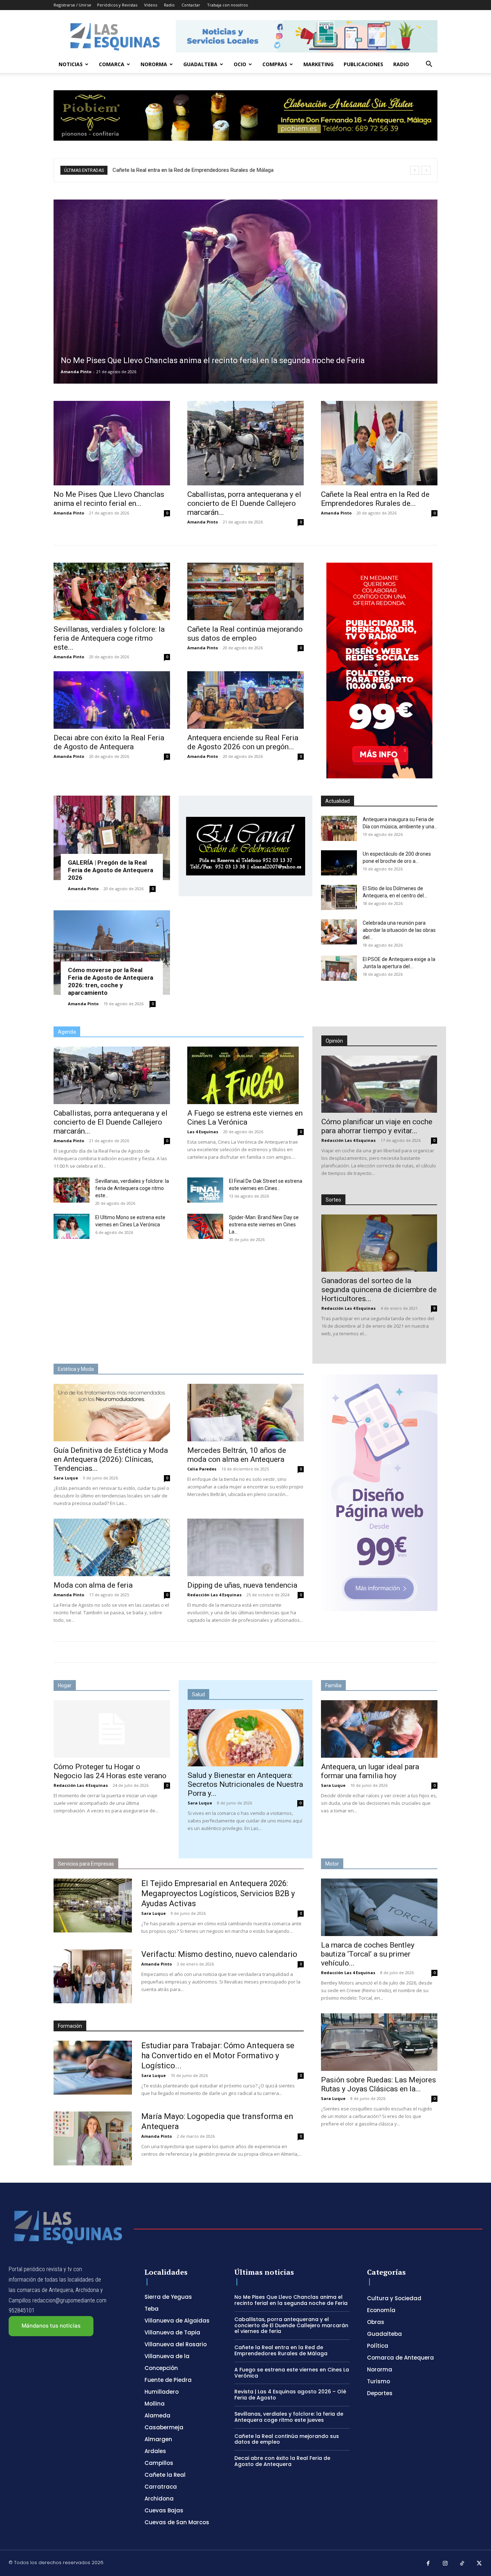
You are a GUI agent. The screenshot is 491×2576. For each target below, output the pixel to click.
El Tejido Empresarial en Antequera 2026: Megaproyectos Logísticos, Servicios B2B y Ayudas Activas (218, 1893)
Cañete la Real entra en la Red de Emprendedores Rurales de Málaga (281, 2350)
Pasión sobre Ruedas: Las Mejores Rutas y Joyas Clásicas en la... (378, 2084)
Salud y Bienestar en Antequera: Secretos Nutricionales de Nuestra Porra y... (245, 1784)
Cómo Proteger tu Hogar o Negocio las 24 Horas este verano (110, 1771)
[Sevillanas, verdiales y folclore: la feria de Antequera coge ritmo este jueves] (112, 591)
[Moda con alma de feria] (112, 1547)
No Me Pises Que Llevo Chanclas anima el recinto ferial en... (109, 499)
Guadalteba (200, 64)
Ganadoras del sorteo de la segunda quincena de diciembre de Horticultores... (379, 1290)
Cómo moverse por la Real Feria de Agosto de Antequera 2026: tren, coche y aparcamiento (111, 981)
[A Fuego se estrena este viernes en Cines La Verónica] (245, 1075)
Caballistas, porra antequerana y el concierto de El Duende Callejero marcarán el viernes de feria (291, 2325)
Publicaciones (363, 64)
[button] (429, 65)
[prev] (415, 170)
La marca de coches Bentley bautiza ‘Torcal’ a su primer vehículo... (368, 1954)
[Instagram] (445, 2564)
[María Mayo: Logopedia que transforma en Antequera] (93, 2138)
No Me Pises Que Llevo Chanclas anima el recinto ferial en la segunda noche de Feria (291, 2300)
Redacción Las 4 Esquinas (348, 1140)
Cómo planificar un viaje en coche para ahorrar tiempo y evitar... (377, 1126)
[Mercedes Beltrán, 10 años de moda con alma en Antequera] (245, 1413)
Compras (275, 64)
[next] (426, 170)
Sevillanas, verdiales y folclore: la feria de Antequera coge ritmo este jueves (289, 2417)
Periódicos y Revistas (117, 5)
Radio (169, 5)
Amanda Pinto (76, 372)
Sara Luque (66, 1478)
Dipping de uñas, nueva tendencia (242, 1585)
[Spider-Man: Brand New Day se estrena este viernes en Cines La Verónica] (205, 1226)
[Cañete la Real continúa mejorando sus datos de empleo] (245, 591)
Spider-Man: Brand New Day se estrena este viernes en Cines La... (264, 1225)
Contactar (191, 5)
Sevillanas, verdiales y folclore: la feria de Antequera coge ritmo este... (109, 638)
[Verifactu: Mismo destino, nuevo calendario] (93, 1976)
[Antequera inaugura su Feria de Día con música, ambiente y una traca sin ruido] (339, 828)
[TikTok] (462, 2564)
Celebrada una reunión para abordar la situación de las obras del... (399, 930)
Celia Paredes (202, 1469)
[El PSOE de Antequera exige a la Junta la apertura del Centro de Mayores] (339, 968)
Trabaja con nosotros (227, 5)
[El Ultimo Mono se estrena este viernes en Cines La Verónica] (72, 1226)
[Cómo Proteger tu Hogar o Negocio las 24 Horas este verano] (112, 1729)
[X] (479, 2564)
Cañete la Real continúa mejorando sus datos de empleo (245, 634)
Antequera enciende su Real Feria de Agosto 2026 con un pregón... (243, 742)
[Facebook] (428, 2564)
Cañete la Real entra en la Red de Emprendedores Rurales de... (375, 499)
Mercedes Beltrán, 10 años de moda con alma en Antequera (237, 1455)
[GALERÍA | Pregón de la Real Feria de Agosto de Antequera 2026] (112, 838)
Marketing (318, 64)
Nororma (154, 64)
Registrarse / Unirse (72, 5)
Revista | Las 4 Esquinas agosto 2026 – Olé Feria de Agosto (290, 2395)
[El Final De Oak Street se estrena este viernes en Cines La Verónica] (205, 1190)
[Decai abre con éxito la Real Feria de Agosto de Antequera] (112, 700)
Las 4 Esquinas (203, 1132)
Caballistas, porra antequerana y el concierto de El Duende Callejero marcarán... (244, 503)
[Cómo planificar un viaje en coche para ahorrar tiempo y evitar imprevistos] (379, 1084)
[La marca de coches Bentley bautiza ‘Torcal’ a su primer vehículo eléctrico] (379, 1907)
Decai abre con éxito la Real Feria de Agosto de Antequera (109, 742)
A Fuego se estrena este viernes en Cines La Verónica (177, 170)
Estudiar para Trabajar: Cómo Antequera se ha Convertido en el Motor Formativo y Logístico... (218, 2056)
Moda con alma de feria (93, 1585)
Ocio (240, 64)
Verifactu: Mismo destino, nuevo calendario (219, 1954)
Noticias (71, 64)
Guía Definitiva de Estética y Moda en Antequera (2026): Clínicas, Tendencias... (111, 1459)
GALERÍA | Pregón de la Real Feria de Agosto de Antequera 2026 (111, 870)
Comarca (112, 64)
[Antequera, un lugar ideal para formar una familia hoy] (379, 1729)
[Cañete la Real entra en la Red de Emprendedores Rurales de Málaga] (379, 443)
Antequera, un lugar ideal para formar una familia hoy (370, 1771)
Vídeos (151, 5)
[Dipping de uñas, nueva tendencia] (245, 1547)
